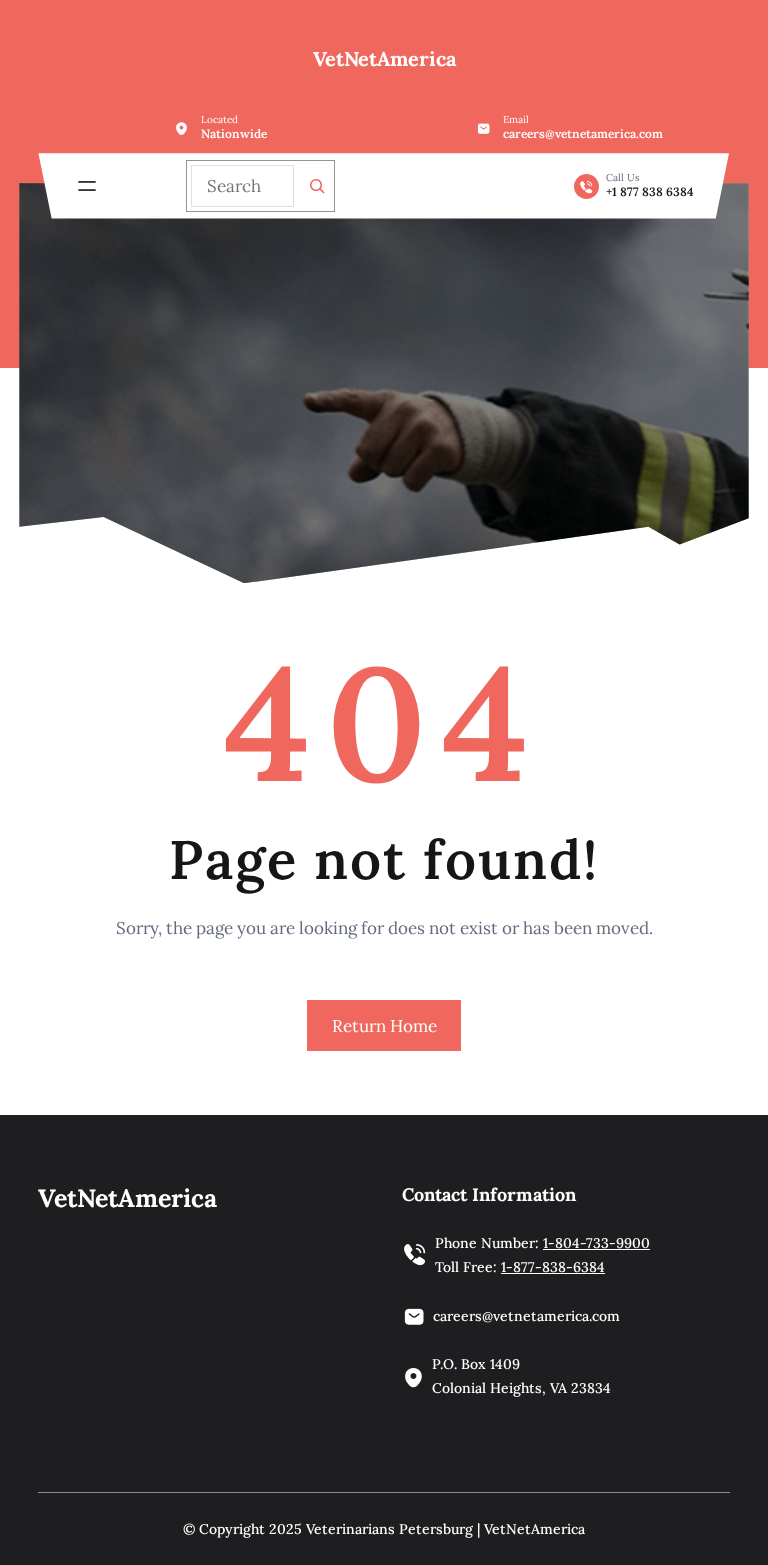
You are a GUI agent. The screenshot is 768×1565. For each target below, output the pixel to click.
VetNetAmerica (384, 58)
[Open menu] (87, 186)
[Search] (317, 186)
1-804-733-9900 (596, 1243)
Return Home (384, 1026)
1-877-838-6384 (553, 1267)
